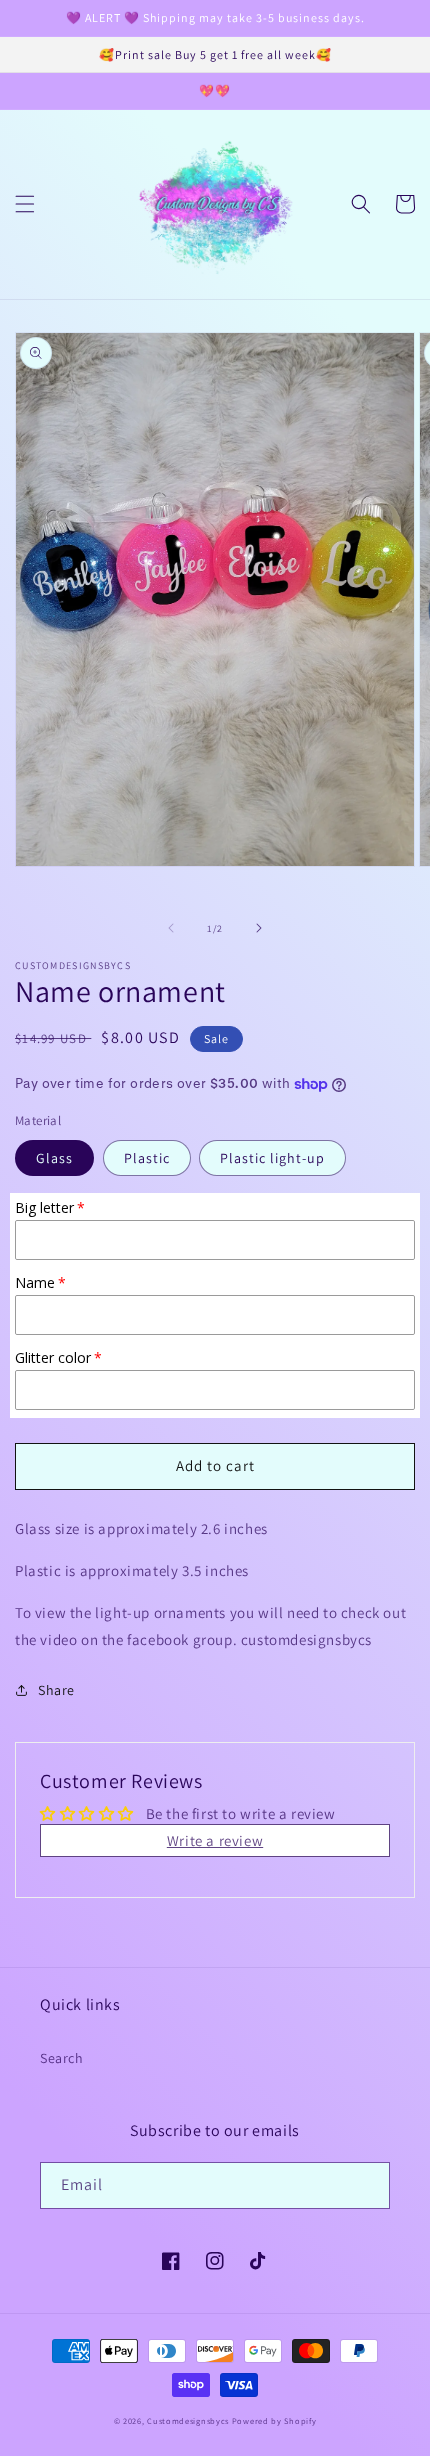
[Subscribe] (367, 2185)
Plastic (147, 1158)
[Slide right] (259, 928)
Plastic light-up (272, 1158)
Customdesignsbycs (188, 2420)
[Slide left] (171, 928)
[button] (25, 204)
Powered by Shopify (274, 2420)
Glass (54, 1158)
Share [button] (56, 1690)
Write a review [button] (215, 1840)
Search (62, 2058)
